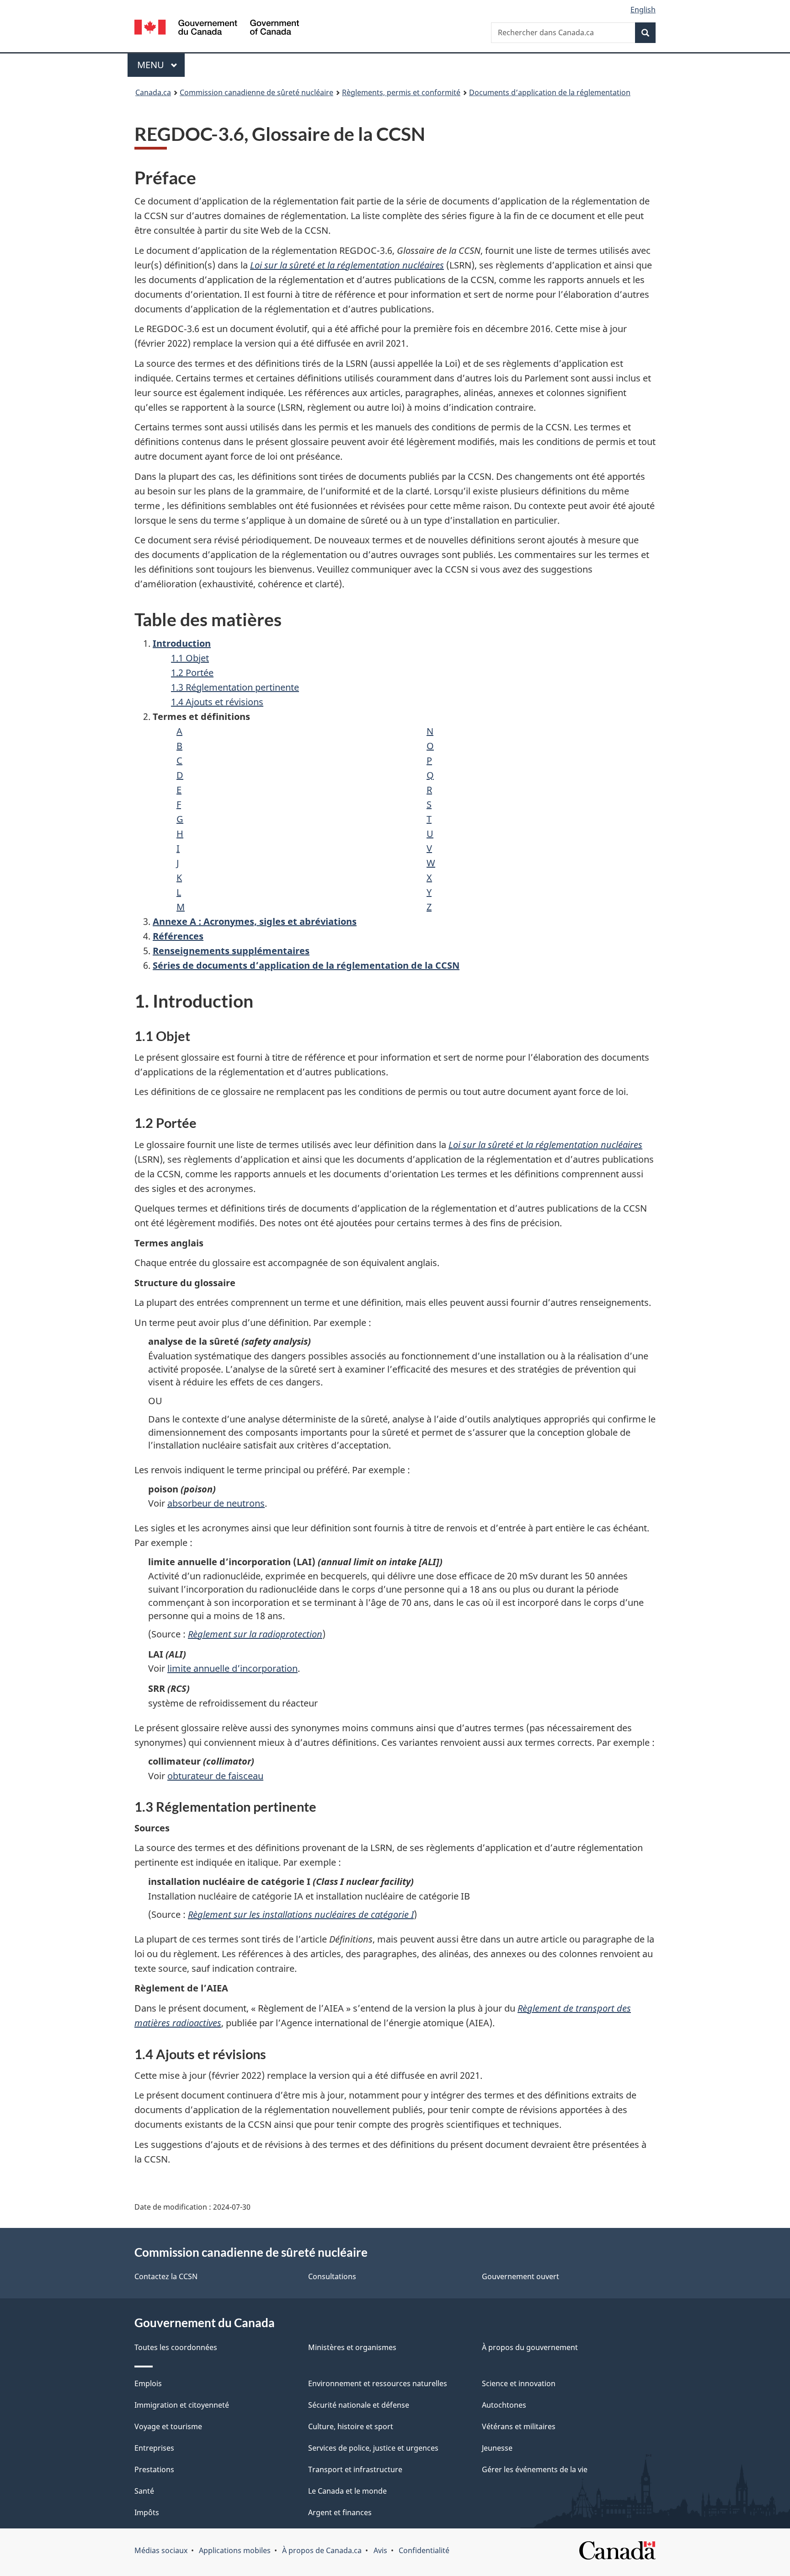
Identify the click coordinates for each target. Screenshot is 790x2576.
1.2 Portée (192, 673)
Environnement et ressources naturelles (378, 2383)
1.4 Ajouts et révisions (217, 702)
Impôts (147, 2512)
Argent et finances (340, 2512)
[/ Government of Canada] (217, 29)
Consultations (332, 2276)
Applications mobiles (235, 2550)
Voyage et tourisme (168, 2426)
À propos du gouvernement (530, 2347)
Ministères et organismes (352, 2347)
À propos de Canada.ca (322, 2550)
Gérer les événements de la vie (535, 2469)
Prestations (154, 2469)
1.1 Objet (190, 658)
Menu (161, 65)
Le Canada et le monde (347, 2491)
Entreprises (154, 2448)
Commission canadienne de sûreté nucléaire (256, 92)
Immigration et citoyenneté (182, 2405)
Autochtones (504, 2405)
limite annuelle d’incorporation (232, 1668)
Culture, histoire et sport (351, 2426)
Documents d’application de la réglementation (550, 92)
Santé (144, 2491)
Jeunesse (497, 2448)
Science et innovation (519, 2383)
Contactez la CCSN (166, 2276)
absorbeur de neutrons (216, 1503)
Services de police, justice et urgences (373, 2448)
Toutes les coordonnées (176, 2347)
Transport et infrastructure (355, 2469)
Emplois (148, 2383)
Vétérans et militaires (519, 2426)
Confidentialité (424, 2550)
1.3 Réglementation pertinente (235, 687)
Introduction (182, 643)
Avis (380, 2550)
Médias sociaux (161, 2550)
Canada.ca (153, 92)
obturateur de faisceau (215, 1776)
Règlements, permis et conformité (401, 92)
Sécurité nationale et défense (359, 2405)
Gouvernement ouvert (520, 2276)
